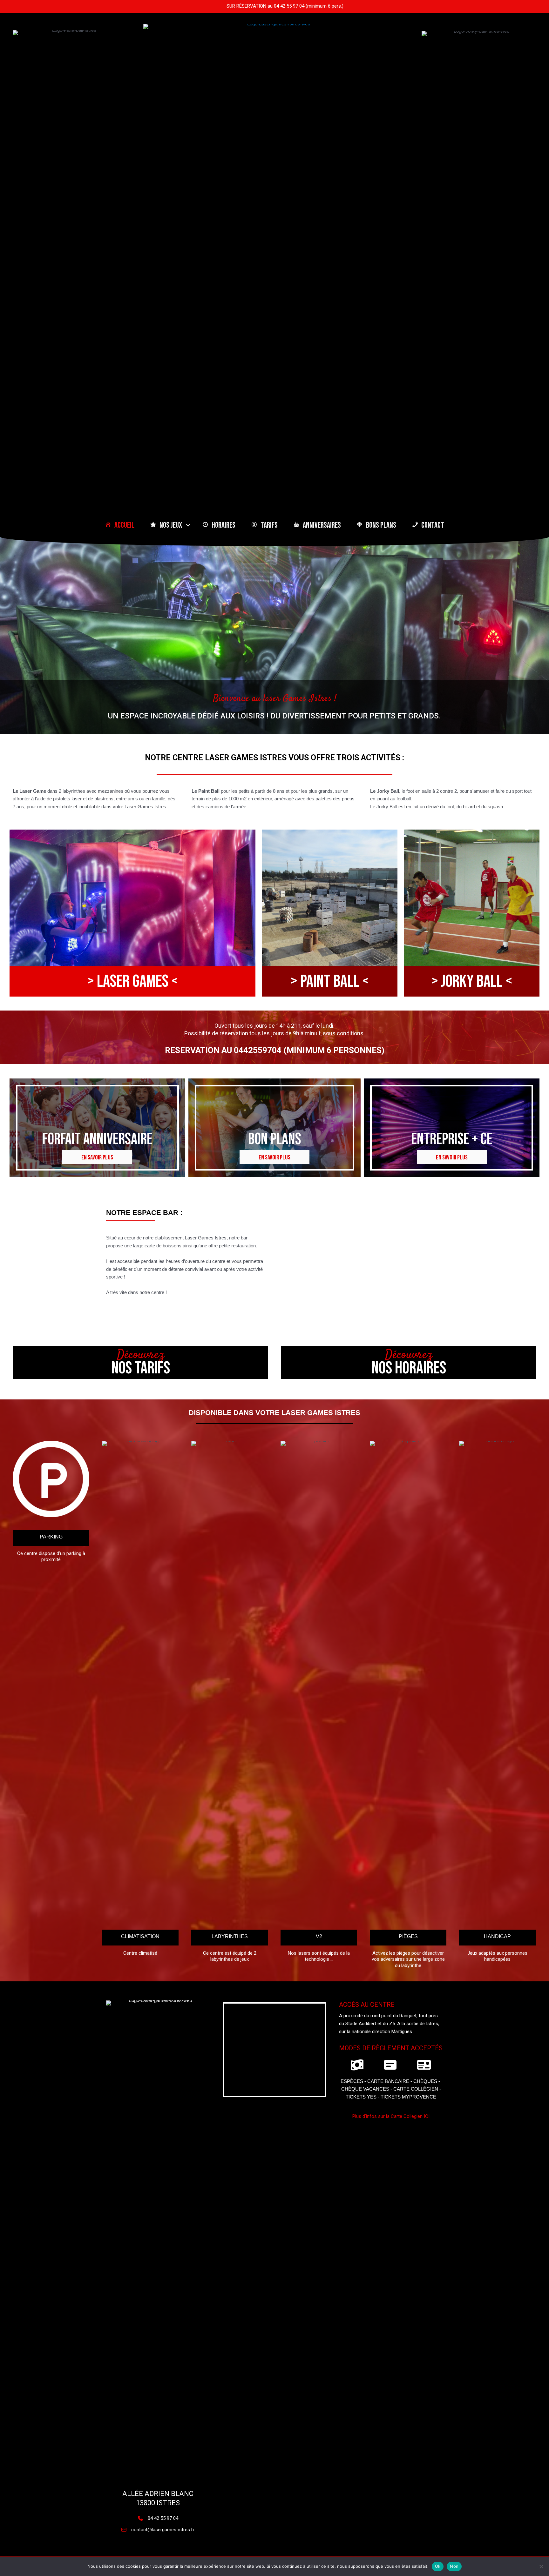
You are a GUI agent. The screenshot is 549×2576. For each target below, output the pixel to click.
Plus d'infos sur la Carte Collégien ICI (391, 2116)
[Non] (541, 2566)
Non (454, 2566)
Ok (438, 2566)
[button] (188, 525)
